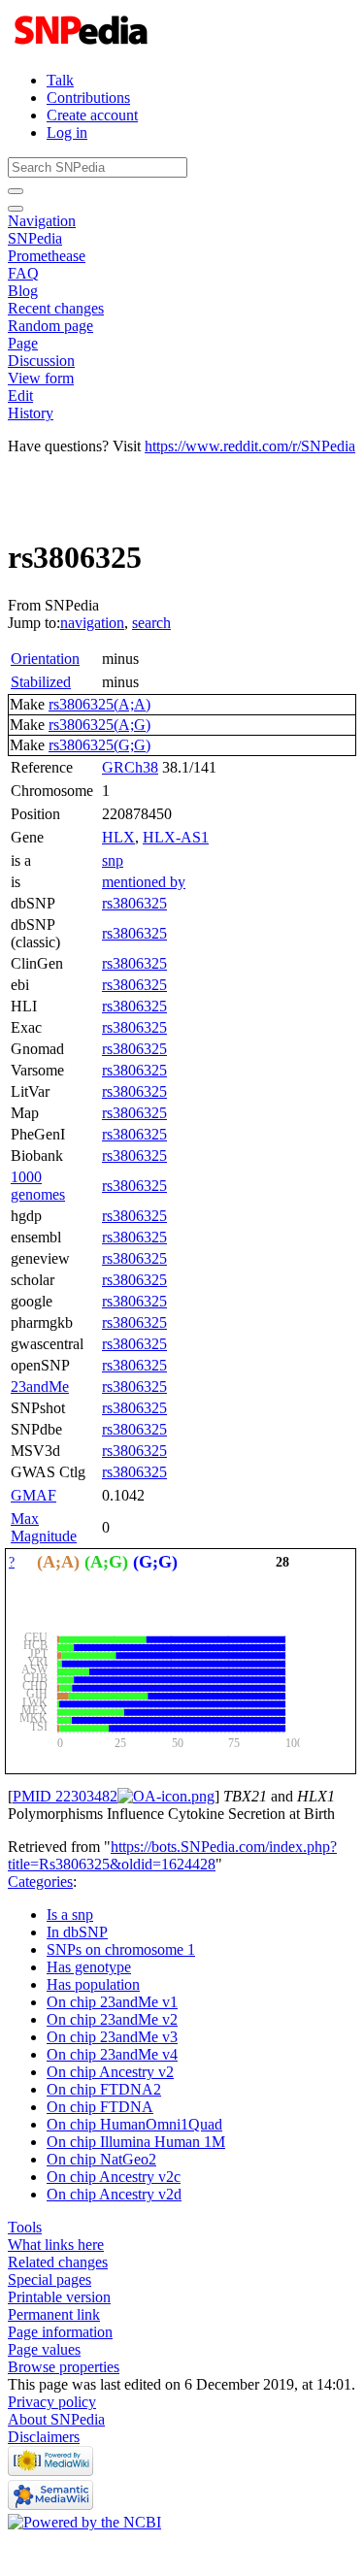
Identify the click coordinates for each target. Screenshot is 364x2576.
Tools (25, 2227)
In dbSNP (77, 1932)
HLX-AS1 (176, 837)
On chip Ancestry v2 (110, 2072)
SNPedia (35, 238)
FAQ (23, 273)
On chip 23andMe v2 (112, 2019)
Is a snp (70, 1915)
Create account (92, 115)
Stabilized (41, 682)
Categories (40, 1882)
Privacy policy (52, 2402)
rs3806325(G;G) (99, 745)
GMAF (33, 1495)
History (31, 413)
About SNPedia (56, 2419)
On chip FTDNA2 (104, 2089)
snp (113, 860)
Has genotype (89, 1967)
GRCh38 (130, 767)
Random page (50, 326)
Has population (93, 1984)
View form (41, 378)
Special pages (50, 2279)
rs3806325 (134, 903)
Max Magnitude (44, 1527)
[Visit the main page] (83, 47)
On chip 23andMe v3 (112, 2037)
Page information (60, 2332)
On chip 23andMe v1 (112, 2002)
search (151, 623)
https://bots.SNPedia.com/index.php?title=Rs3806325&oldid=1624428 (172, 1855)
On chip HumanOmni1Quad (134, 2124)
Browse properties (64, 2367)
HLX (118, 837)
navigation (92, 623)
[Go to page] (16, 191)
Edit (20, 396)
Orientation (45, 659)
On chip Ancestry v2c (114, 2177)
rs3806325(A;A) (99, 704)
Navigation (42, 221)
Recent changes (56, 308)
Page (23, 343)
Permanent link (54, 2314)
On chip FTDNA (100, 2107)
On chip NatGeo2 (101, 2159)
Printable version (59, 2297)
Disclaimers (44, 2437)
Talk (60, 80)
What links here (56, 2245)
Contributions (88, 98)
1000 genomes (38, 1186)
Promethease (47, 256)
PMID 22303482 (65, 1796)
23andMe (40, 1387)
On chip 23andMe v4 (112, 2054)
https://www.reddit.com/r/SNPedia (250, 446)
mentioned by (144, 882)
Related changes (58, 2262)
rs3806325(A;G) (99, 725)
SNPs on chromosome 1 (121, 1949)
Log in (67, 132)
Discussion (41, 361)
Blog (23, 291)
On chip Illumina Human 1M (136, 2142)
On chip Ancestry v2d (114, 2194)
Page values (44, 2349)
